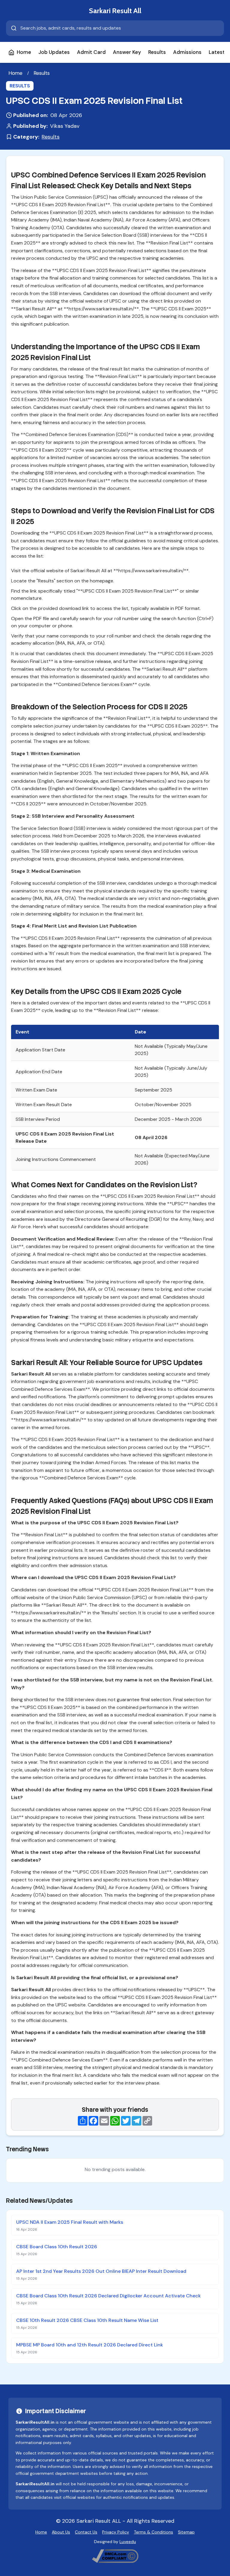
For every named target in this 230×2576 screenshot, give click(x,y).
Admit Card (91, 52)
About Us (61, 2532)
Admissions (187, 52)
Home (24, 52)
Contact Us (86, 2532)
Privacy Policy (116, 2532)
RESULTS (20, 86)
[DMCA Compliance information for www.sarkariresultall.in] (115, 2556)
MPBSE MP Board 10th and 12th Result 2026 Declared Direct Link (90, 2345)
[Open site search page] (115, 28)
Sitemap (186, 2532)
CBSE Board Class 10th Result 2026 (57, 2247)
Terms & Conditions (153, 2532)
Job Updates (54, 52)
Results (157, 52)
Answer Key (127, 52)
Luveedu (128, 2542)
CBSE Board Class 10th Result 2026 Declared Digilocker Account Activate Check (108, 2296)
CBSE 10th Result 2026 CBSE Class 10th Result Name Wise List (87, 2320)
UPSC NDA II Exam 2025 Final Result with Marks (70, 2222)
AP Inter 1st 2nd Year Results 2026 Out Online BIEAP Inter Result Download (101, 2271)
